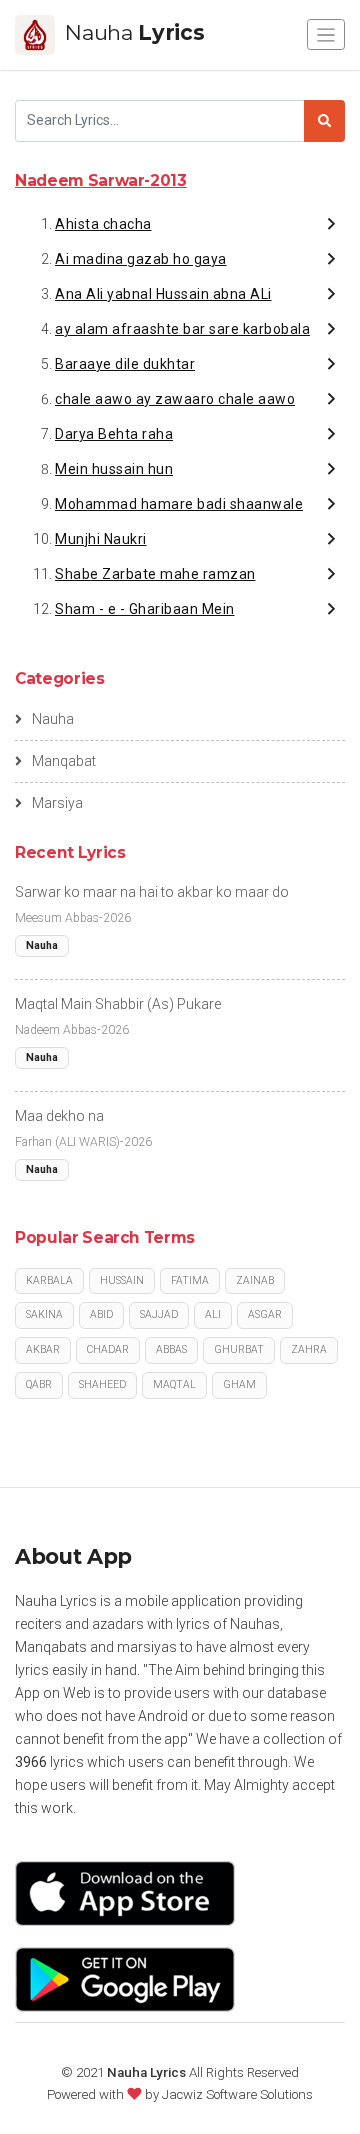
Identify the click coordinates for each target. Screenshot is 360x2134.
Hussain (122, 1280)
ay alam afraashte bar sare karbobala (182, 329)
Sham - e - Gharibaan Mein (145, 609)
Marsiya (57, 803)
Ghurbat (239, 1349)
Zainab (255, 1280)
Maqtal (174, 1384)
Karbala (49, 1280)
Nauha (53, 719)
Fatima (190, 1280)
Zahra (309, 1349)
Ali (213, 1314)
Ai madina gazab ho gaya (141, 259)
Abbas (171, 1349)
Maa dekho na (59, 1116)
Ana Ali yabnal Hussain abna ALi (163, 294)
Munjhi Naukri (101, 539)
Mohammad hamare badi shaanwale (179, 504)
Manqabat (64, 761)
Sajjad (159, 1314)
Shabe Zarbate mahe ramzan (155, 574)
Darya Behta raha (114, 434)
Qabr (39, 1384)
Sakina (44, 1314)
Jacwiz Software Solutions (237, 2094)
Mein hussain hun (114, 469)
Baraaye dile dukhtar (125, 364)
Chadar (108, 1349)
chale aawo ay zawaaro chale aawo (175, 399)
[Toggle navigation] (326, 34)
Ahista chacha (103, 224)
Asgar (265, 1314)
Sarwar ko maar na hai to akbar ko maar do (152, 892)
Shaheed (102, 1384)
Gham (239, 1384)
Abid (101, 1314)
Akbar (43, 1349)
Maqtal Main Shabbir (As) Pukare (118, 1004)
